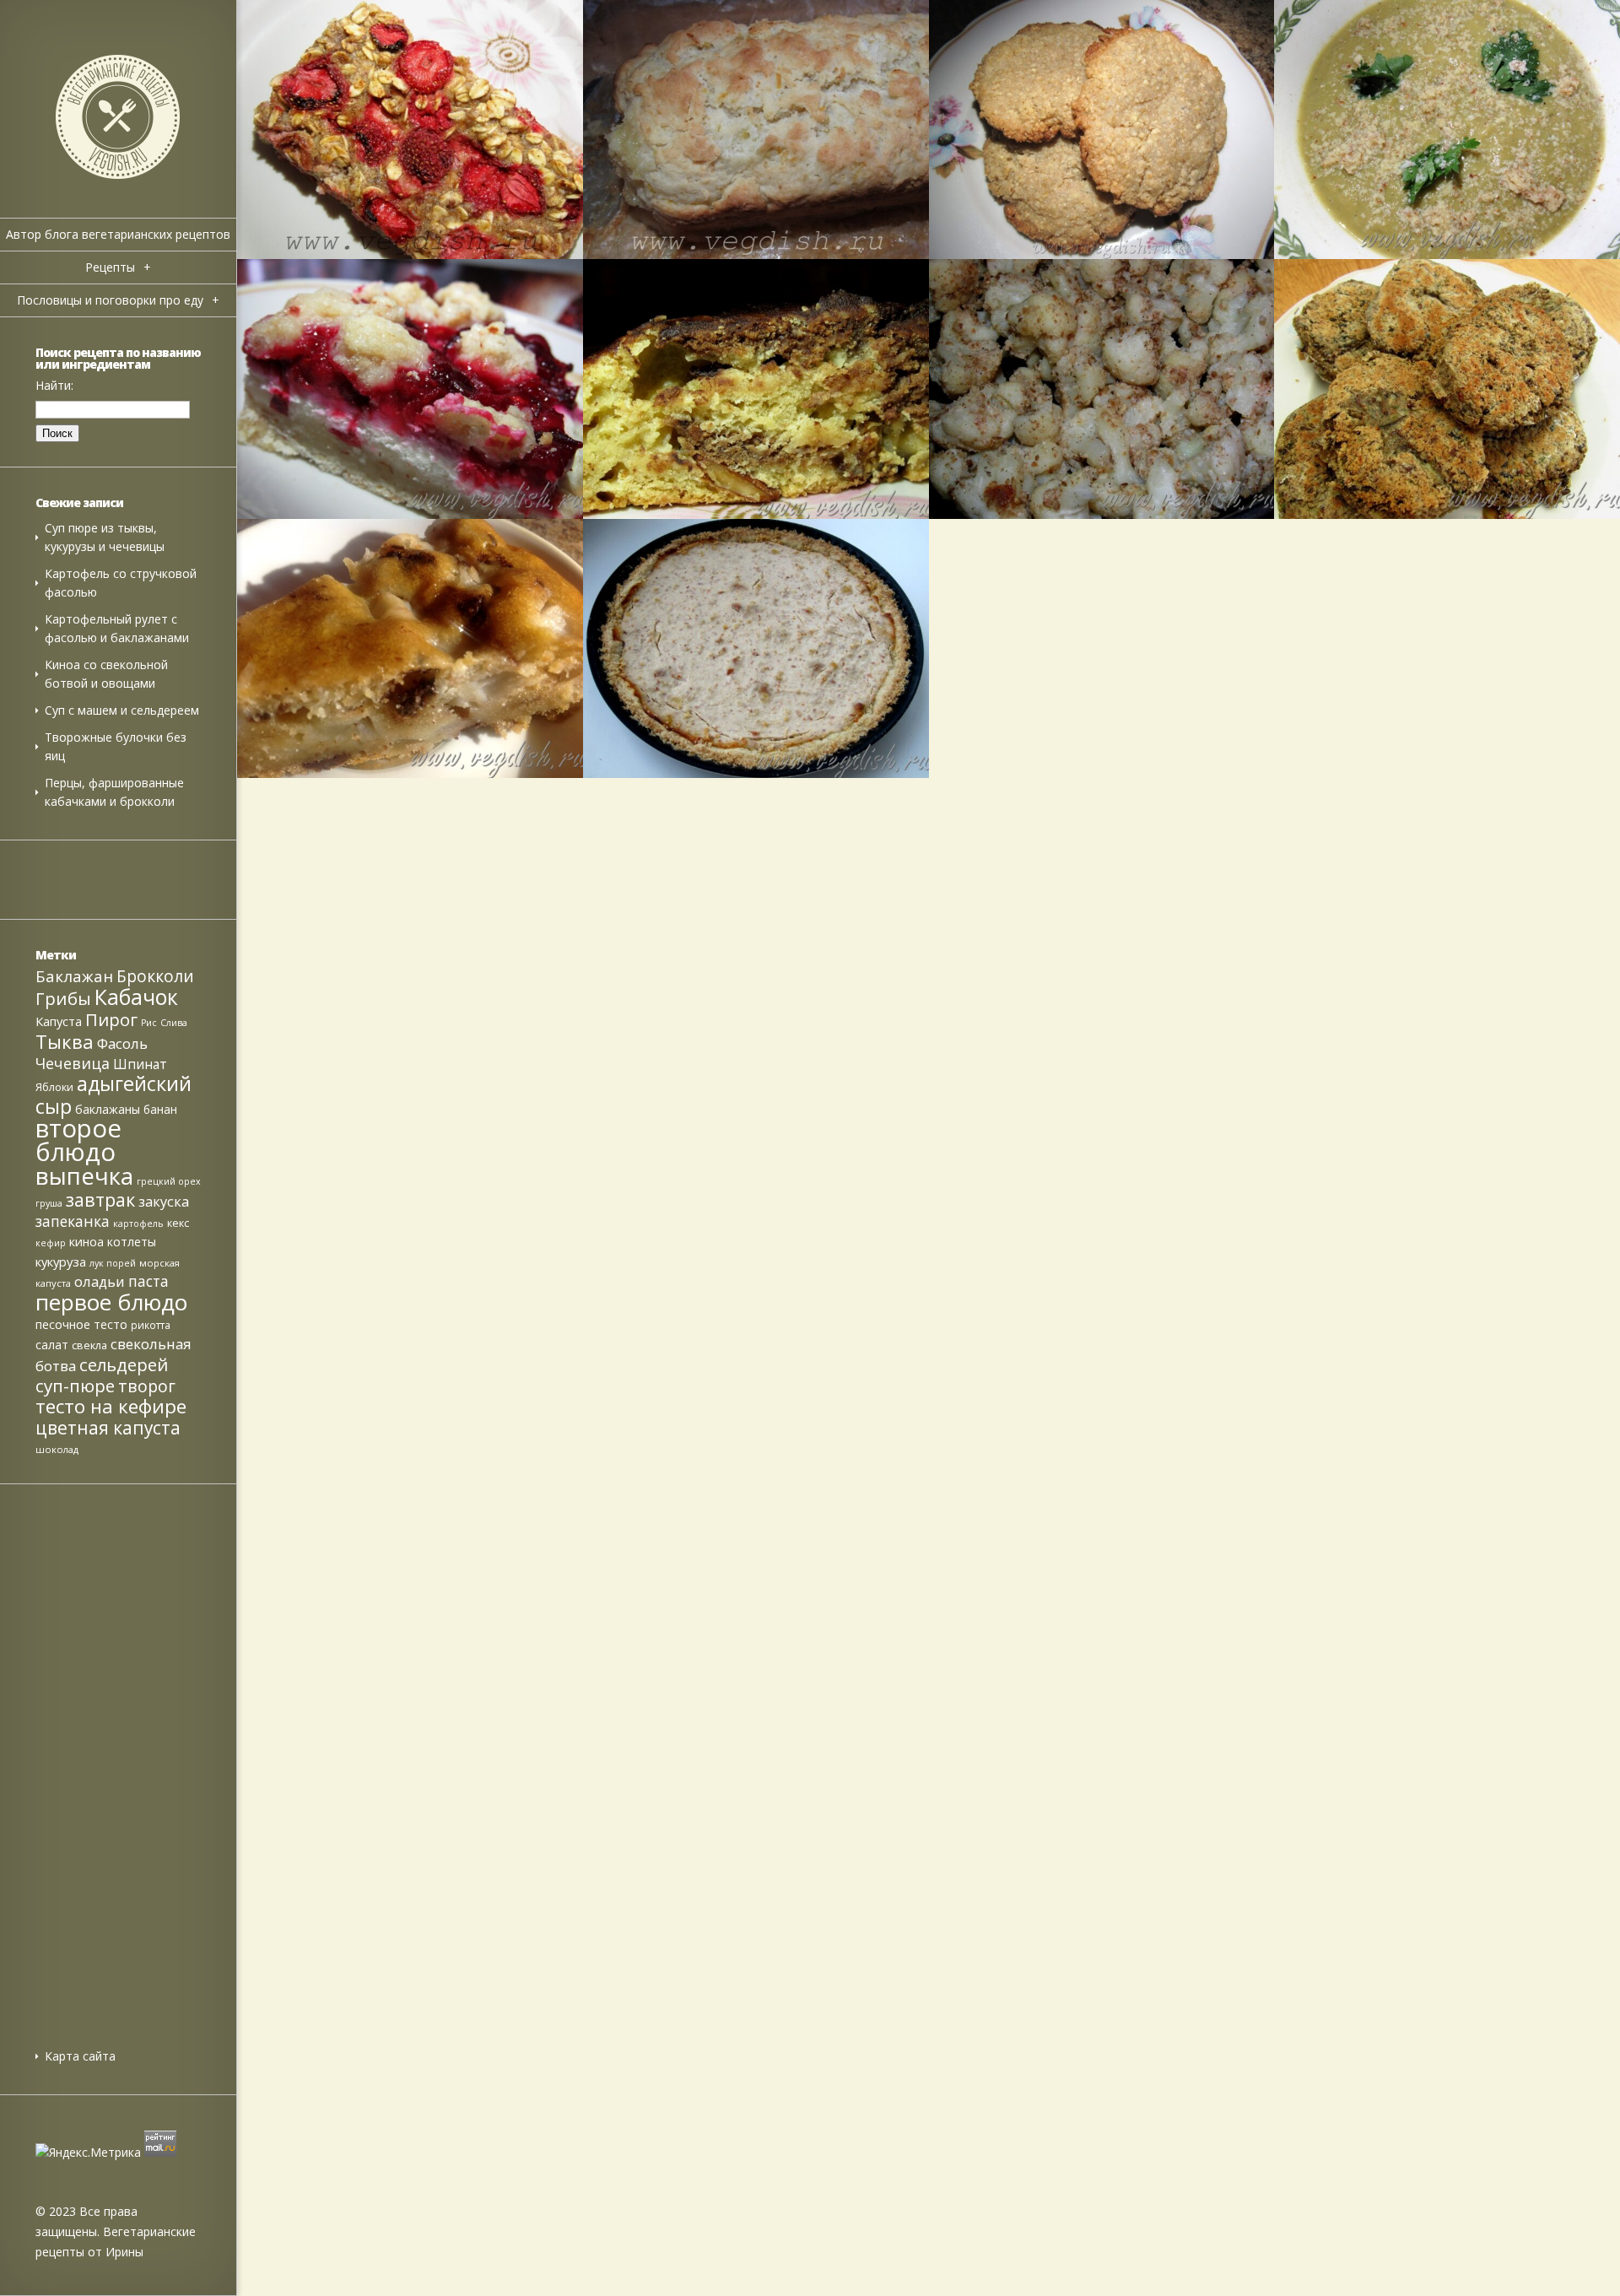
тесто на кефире (111, 1406)
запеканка (73, 1221)
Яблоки (54, 1087)
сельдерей (124, 1364)
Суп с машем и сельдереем (122, 710)
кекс (178, 1223)
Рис (149, 1023)
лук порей (113, 1263)
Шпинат (140, 1064)
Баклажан (74, 976)
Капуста (59, 1021)
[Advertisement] (118, 1746)
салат (52, 1345)
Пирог (111, 1019)
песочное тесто (81, 1324)
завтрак (100, 1199)
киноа (86, 1242)
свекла (89, 1345)
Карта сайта (80, 2056)
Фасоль (122, 1043)
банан (160, 1109)
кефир (51, 1243)
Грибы (63, 998)
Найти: (54, 385)
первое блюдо (111, 1302)
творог (147, 1386)
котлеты (132, 1242)
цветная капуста (108, 1428)
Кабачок (136, 997)
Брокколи (155, 976)
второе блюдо (78, 1140)
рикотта (151, 1325)
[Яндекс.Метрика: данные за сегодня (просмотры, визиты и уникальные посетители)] (88, 2153)
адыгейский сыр (113, 1095)
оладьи (100, 1281)
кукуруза (61, 1261)
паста (148, 1281)
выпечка (84, 1175)
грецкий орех (169, 1181)
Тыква (65, 1041)
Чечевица (73, 1063)
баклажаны (108, 1109)
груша (49, 1203)
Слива (174, 1023)
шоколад (57, 1449)
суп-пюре (75, 1386)
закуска (164, 1201)
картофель (138, 1224)
